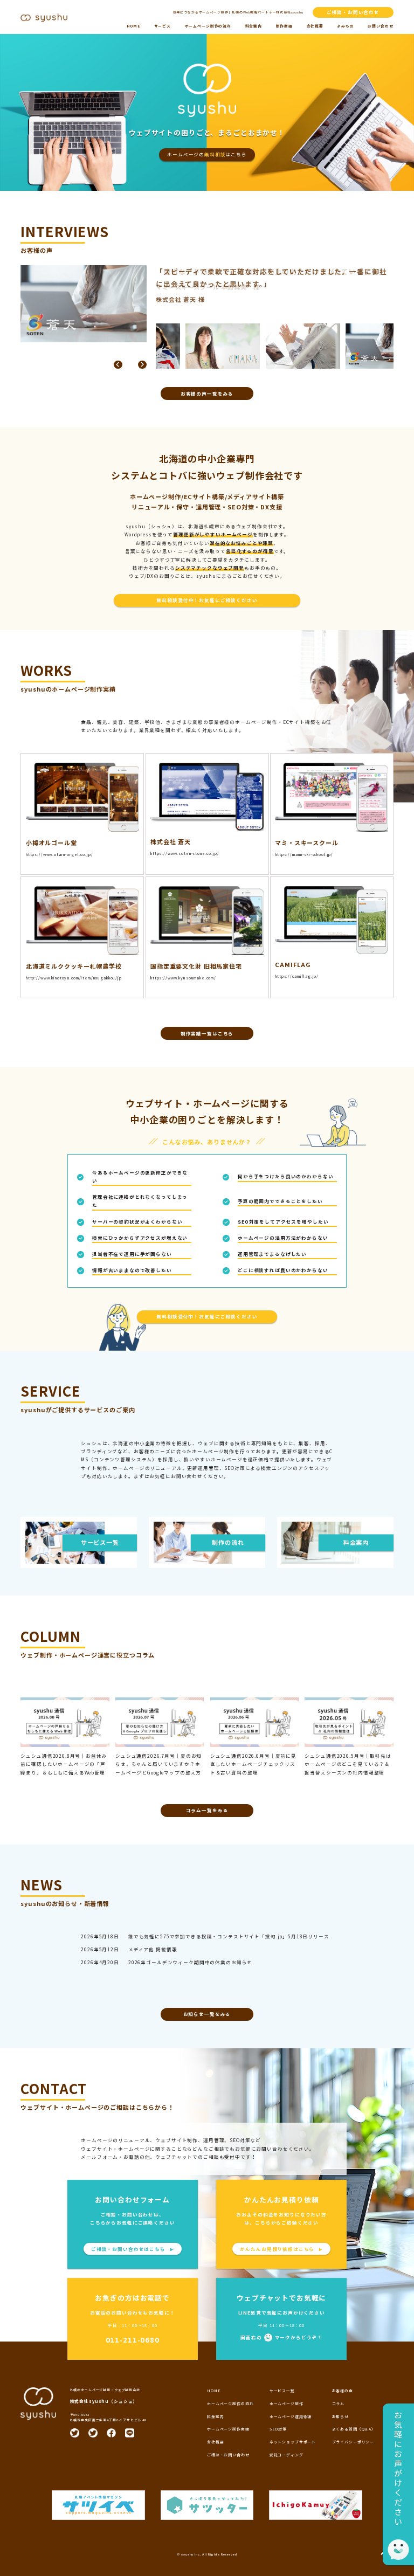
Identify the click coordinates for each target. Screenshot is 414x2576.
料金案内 (254, 26)
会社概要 (315, 26)
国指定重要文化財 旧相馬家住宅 (196, 966)
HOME (133, 26)
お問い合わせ (380, 26)
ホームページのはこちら (207, 154)
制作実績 (284, 26)
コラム (339, 2404)
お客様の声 (343, 2391)
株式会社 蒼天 (171, 841)
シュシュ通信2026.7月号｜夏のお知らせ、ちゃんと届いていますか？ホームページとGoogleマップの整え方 (158, 1764)
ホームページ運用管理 (291, 2416)
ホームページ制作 (287, 2404)
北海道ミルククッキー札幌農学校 (74, 966)
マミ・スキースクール (307, 842)
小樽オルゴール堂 (51, 842)
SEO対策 (278, 2429)
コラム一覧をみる (207, 1810)
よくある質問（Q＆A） (354, 2429)
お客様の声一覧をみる (207, 393)
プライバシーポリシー (353, 2442)
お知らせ (340, 2416)
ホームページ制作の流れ (208, 26)
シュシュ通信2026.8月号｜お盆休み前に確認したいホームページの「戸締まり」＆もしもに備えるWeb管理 (64, 1764)
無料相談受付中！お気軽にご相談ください (207, 600)
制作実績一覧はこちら (207, 1033)
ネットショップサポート (293, 2442)
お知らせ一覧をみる (207, 2014)
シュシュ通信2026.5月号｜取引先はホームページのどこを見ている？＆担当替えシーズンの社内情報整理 (348, 1764)
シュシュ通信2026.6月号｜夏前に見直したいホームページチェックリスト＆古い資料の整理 (253, 1764)
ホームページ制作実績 (228, 2429)
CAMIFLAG (293, 964)
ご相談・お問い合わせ (353, 12)
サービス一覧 (282, 2391)
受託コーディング (287, 2455)
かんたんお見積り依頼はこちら (281, 2249)
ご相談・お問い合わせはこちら (133, 2249)
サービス (163, 26)
